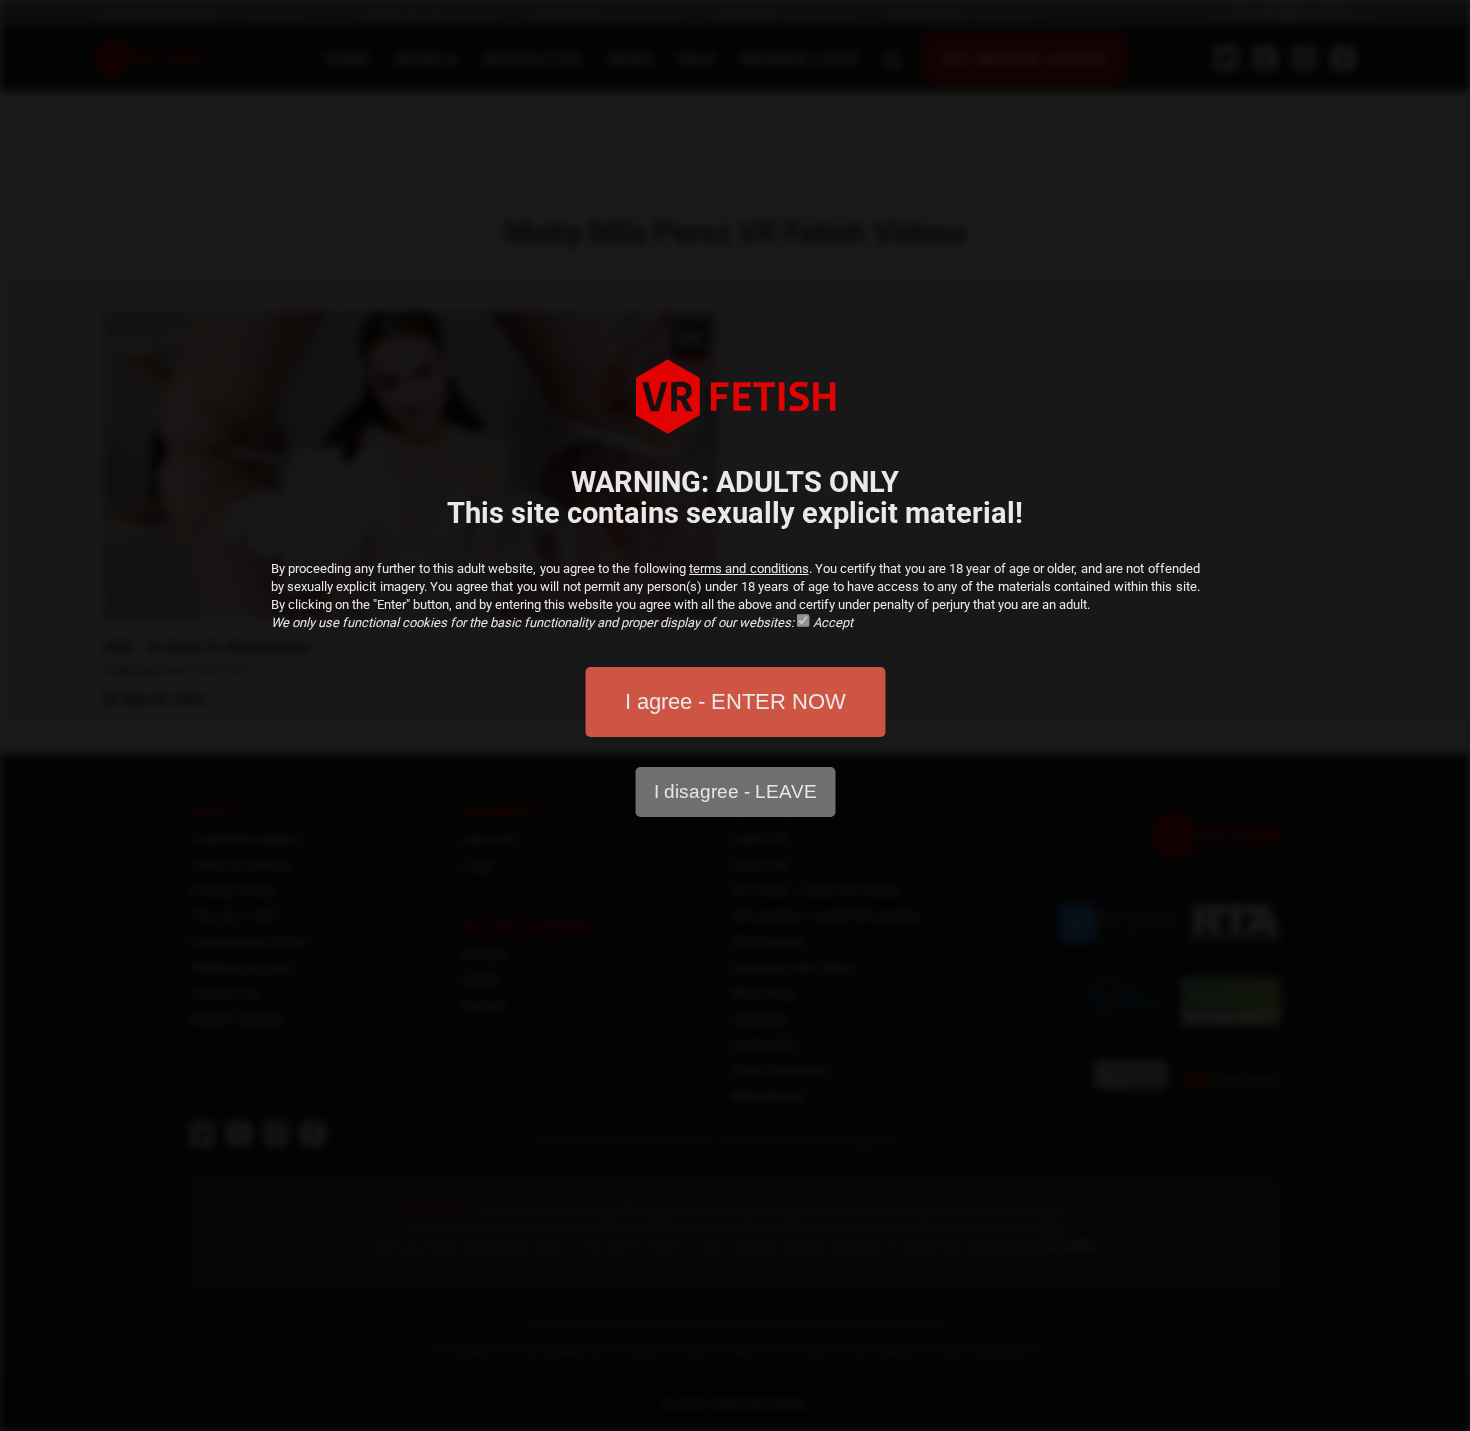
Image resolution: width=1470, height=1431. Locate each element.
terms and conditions (749, 568)
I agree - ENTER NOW (735, 701)
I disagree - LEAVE (735, 791)
